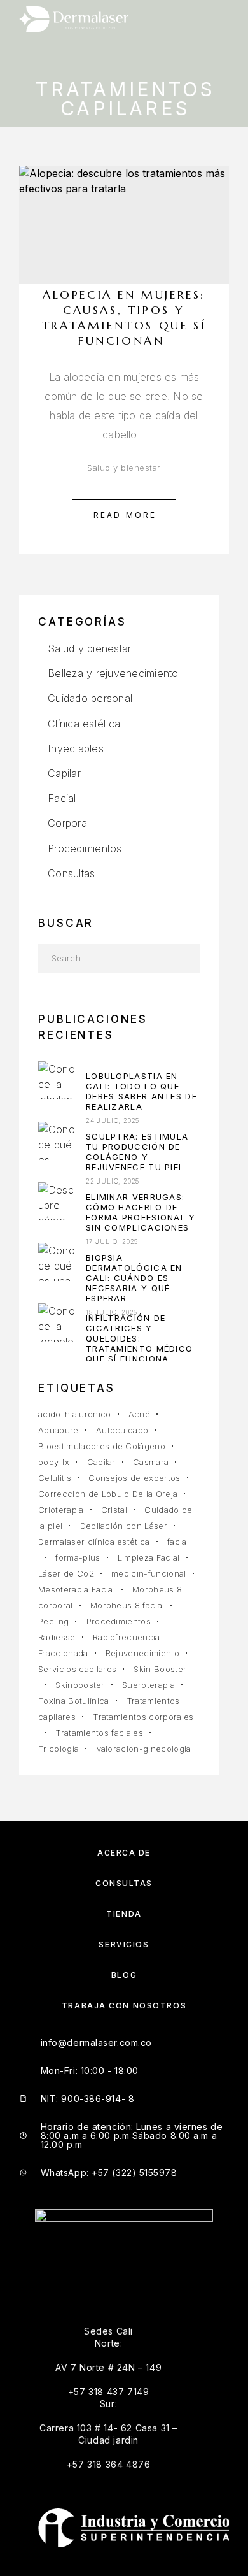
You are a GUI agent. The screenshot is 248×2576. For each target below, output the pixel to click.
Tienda (124, 1914)
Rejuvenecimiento (142, 1653)
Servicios (124, 1944)
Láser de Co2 (66, 1573)
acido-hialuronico (75, 1414)
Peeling (53, 1621)
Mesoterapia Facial (77, 1589)
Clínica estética (84, 724)
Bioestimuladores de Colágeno (102, 1446)
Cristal (114, 1510)
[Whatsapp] (71, 2277)
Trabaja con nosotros (124, 2006)
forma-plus (78, 1557)
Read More (125, 515)
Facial (62, 798)
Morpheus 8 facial (127, 1605)
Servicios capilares (77, 1669)
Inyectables (76, 748)
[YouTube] (54, 2277)
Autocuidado (122, 1430)
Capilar (64, 773)
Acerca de (124, 1853)
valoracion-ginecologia (144, 1749)
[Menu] (217, 19)
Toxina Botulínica (74, 1701)
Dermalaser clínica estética (94, 1542)
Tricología (59, 1749)
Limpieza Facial (149, 1557)
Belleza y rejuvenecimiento (113, 673)
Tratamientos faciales (99, 1733)
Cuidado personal (90, 698)
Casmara (151, 1462)
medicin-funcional (149, 1573)
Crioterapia (61, 1510)
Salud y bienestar (124, 468)
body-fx (54, 1462)
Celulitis (55, 1478)
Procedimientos (85, 848)
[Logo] (74, 19)
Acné (139, 1414)
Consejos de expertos (134, 1478)
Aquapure (59, 1430)
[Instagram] (37, 2277)
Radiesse (57, 1637)
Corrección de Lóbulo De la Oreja (108, 1494)
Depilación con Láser (124, 1526)
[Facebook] (19, 2277)
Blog (124, 1975)
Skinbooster (80, 1685)
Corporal (68, 823)
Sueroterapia (148, 1685)
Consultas (71, 873)
